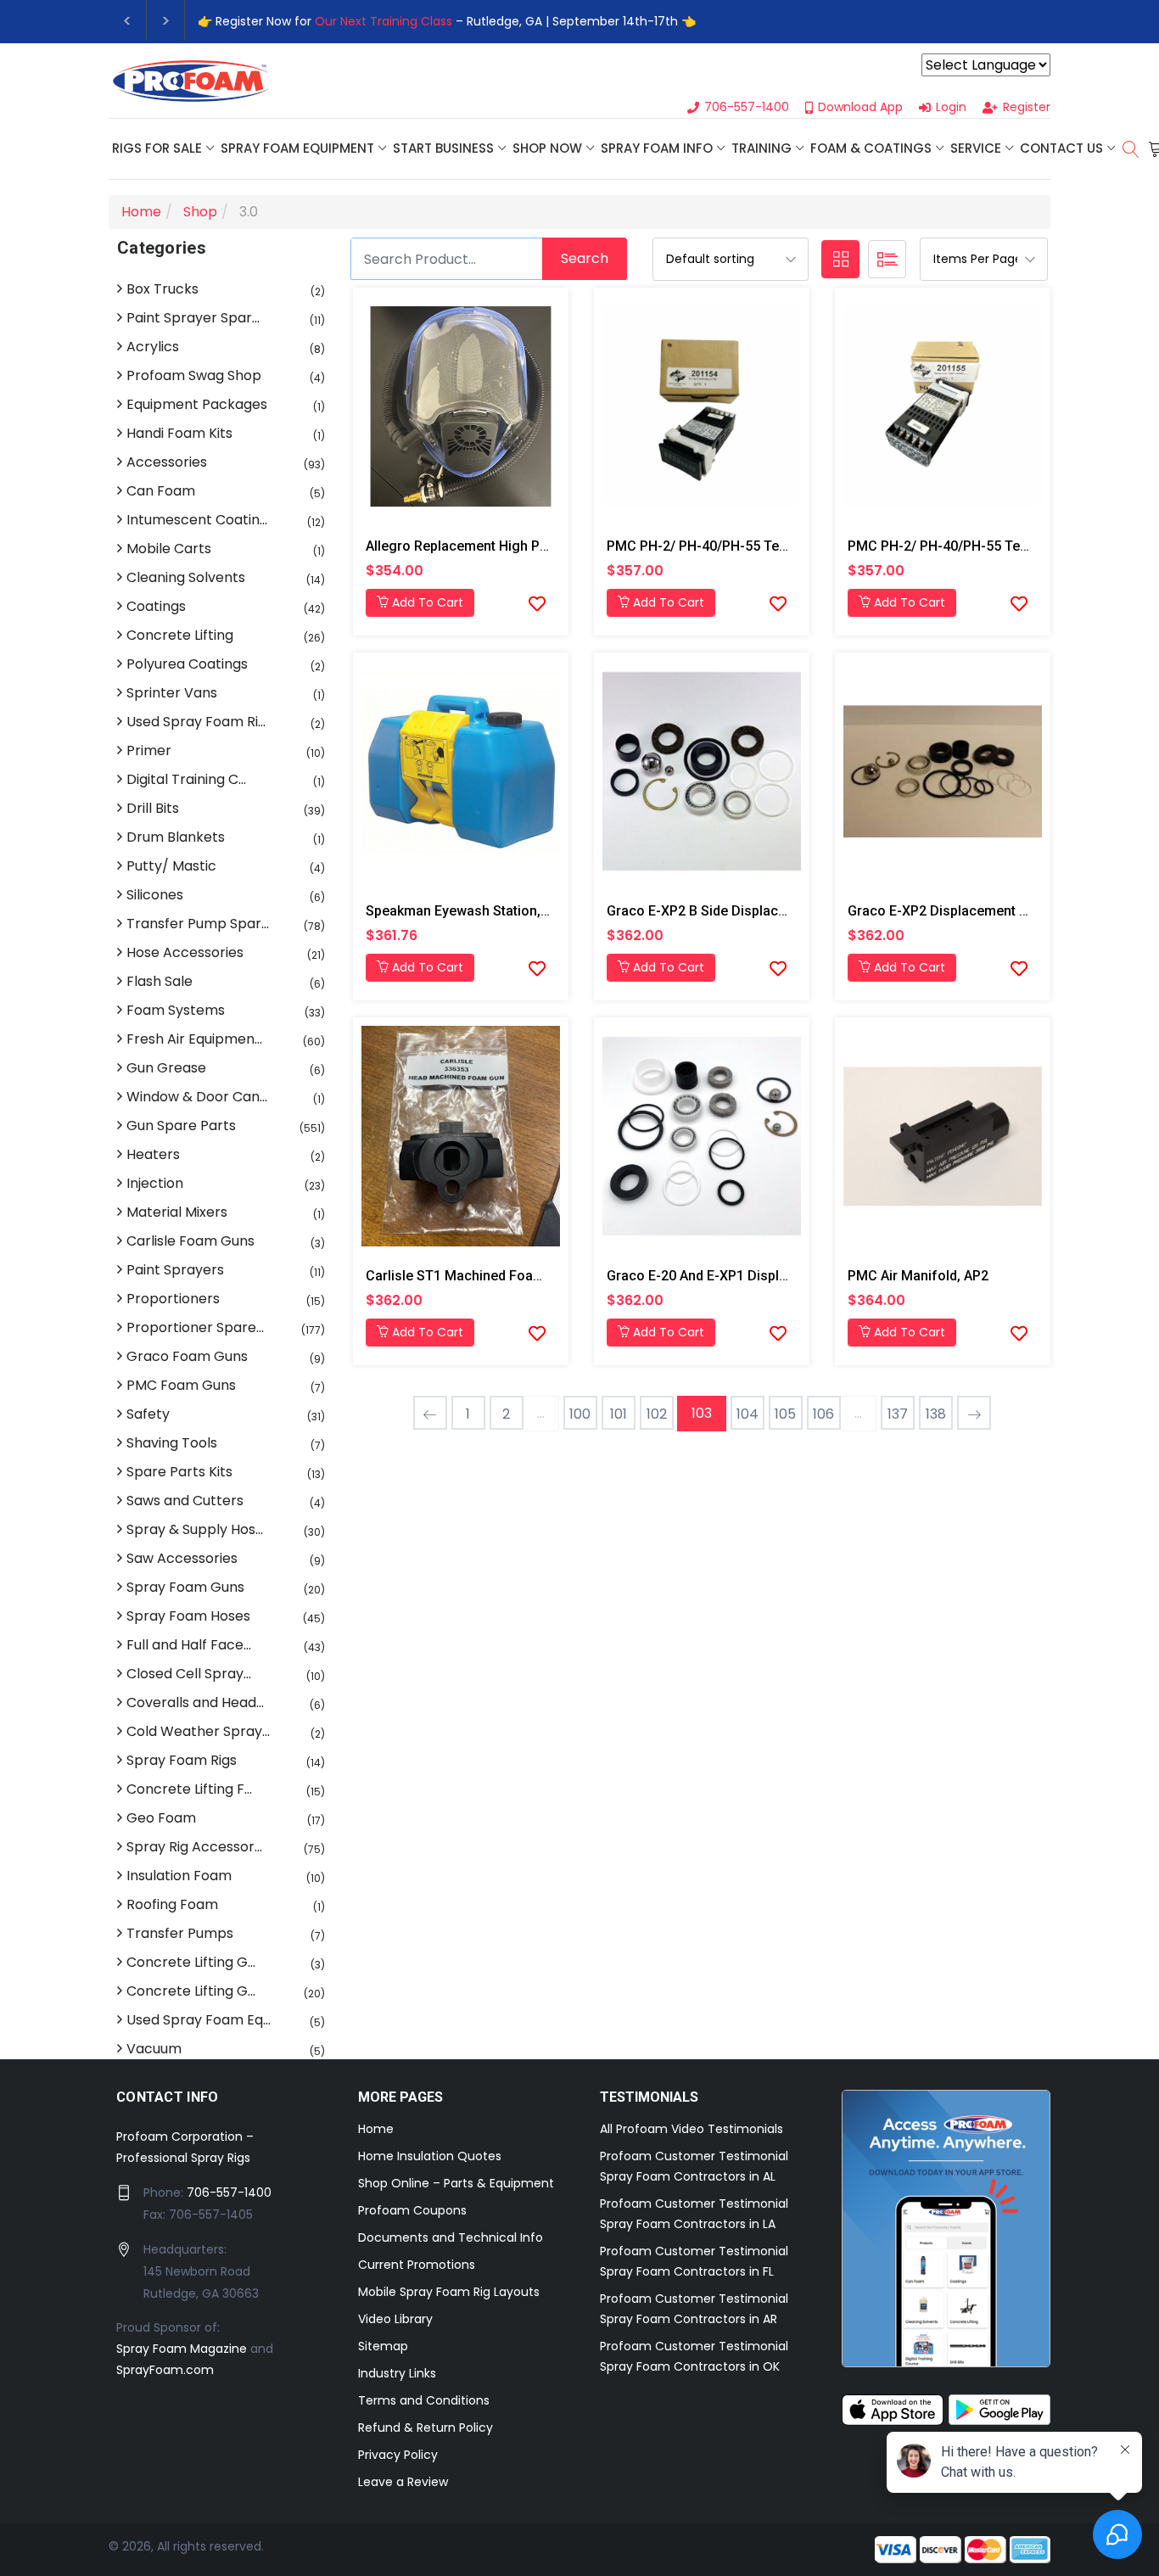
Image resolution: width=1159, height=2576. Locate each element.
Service (976, 148)
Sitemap (383, 2346)
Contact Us (1061, 148)
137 (898, 1414)
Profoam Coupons (412, 2210)
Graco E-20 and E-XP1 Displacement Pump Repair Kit (771, 1276)
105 (785, 1414)
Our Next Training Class (384, 21)
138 (936, 1414)
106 (823, 1414)
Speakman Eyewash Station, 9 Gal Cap (484, 911)
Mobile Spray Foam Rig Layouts (449, 2292)
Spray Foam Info (657, 148)
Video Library (395, 2319)
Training (761, 148)
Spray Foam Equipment (297, 148)
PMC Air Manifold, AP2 (918, 1276)
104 (747, 1414)
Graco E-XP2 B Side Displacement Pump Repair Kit (763, 911)
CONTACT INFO (168, 2097)
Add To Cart (426, 602)
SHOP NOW (547, 148)
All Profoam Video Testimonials (691, 2129)
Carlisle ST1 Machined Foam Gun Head (487, 1276)
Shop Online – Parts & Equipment (456, 2183)
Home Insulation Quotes (430, 2156)
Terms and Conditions (424, 2400)
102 (657, 1414)
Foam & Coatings (871, 148)
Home (376, 2129)
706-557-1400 (229, 2192)
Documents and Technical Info (451, 2237)
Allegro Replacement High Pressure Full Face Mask (525, 546)
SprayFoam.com (165, 2370)
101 (619, 1414)
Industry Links (397, 2373)
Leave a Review (403, 2482)
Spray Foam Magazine (182, 2349)
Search (585, 258)
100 (580, 1414)
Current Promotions (417, 2265)
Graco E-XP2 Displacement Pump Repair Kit (983, 911)
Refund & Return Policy (426, 2428)
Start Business (443, 148)
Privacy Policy (398, 2455)
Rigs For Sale (157, 148)
